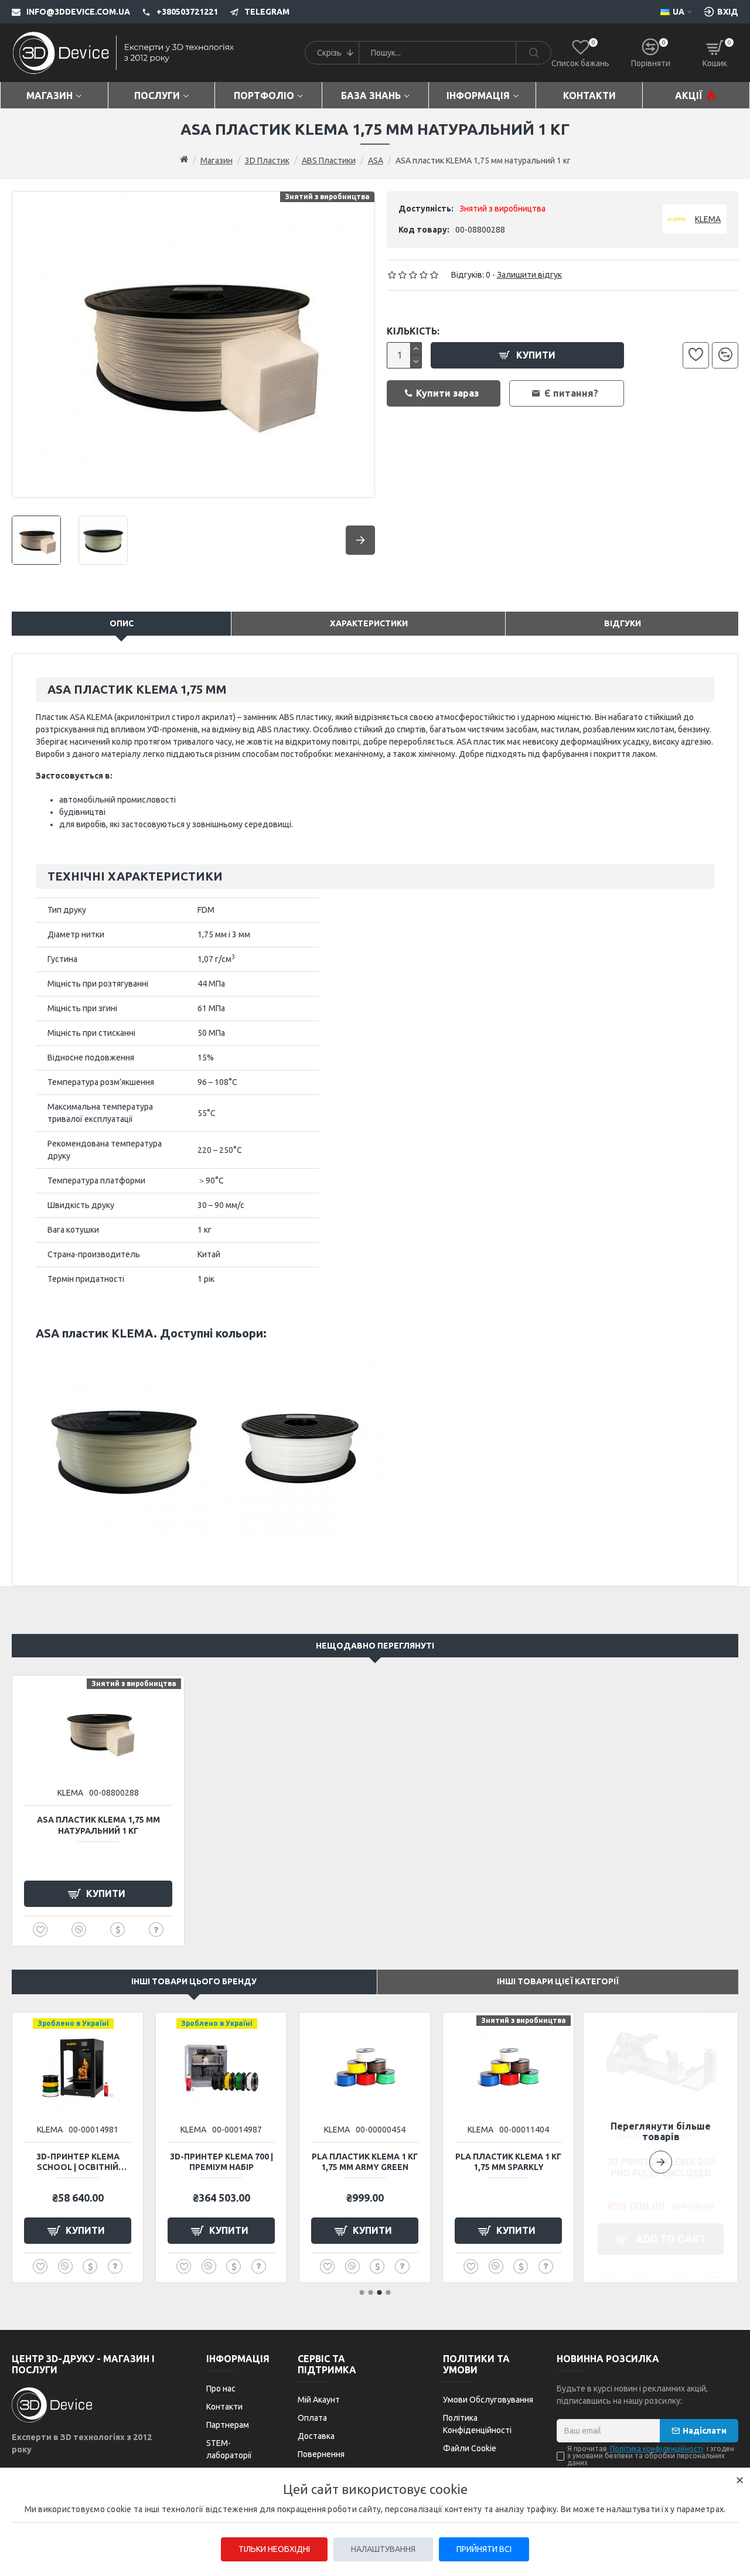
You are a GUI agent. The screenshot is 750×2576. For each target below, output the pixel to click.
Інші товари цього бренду (194, 1981)
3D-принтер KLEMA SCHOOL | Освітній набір (78, 2162)
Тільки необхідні (274, 2549)
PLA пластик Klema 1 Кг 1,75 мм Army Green (365, 2162)
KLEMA (70, 1793)
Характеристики (369, 623)
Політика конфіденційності (657, 2449)
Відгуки (623, 623)
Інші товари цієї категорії (558, 1981)
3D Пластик (267, 161)
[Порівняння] (725, 355)
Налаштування (383, 2549)
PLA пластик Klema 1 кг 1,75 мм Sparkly (508, 2162)
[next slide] (360, 540)
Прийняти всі (484, 2549)
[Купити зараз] (117, 1930)
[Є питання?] (156, 1930)
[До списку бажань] (696, 355)
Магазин (217, 161)
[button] (661, 2147)
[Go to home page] (184, 160)
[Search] (533, 53)
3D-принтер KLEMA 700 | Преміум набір (221, 2162)
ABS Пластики (329, 161)
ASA (376, 161)
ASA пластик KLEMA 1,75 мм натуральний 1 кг (98, 1825)
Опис (122, 623)
